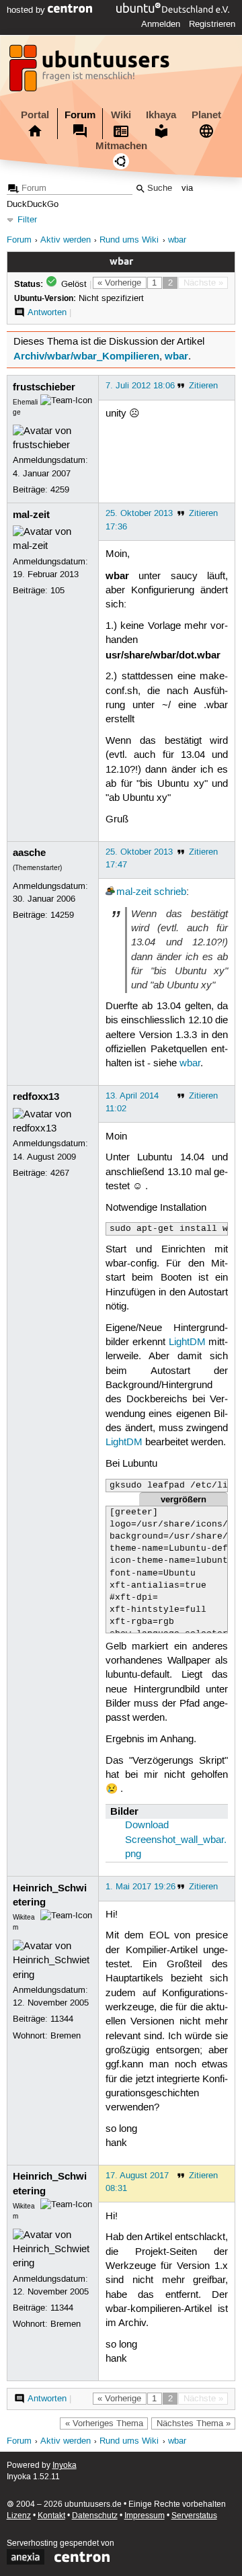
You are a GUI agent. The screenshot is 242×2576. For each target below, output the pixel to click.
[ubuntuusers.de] (91, 72)
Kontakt (51, 2516)
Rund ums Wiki (129, 240)
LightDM (187, 1342)
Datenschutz (95, 2516)
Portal (35, 115)
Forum (80, 115)
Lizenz (19, 2516)
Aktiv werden (66, 240)
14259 (62, 915)
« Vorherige (119, 283)
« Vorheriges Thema (104, 2423)
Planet (206, 115)
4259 (60, 490)
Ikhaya (161, 115)
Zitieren (203, 386)
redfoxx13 (36, 1097)
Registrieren (212, 24)
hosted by (27, 10)
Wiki (121, 115)
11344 (62, 2019)
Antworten (47, 312)
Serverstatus (194, 2516)
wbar (177, 240)
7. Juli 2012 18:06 (140, 386)
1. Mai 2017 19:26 (140, 1887)
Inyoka (65, 2465)
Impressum (145, 2516)
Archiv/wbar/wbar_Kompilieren (86, 356)
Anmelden (161, 24)
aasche (29, 853)
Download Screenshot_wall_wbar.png (176, 1840)
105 (57, 591)
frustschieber (44, 387)
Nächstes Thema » (194, 2423)
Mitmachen (121, 146)
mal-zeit (31, 515)
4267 (60, 1173)
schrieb (170, 892)
